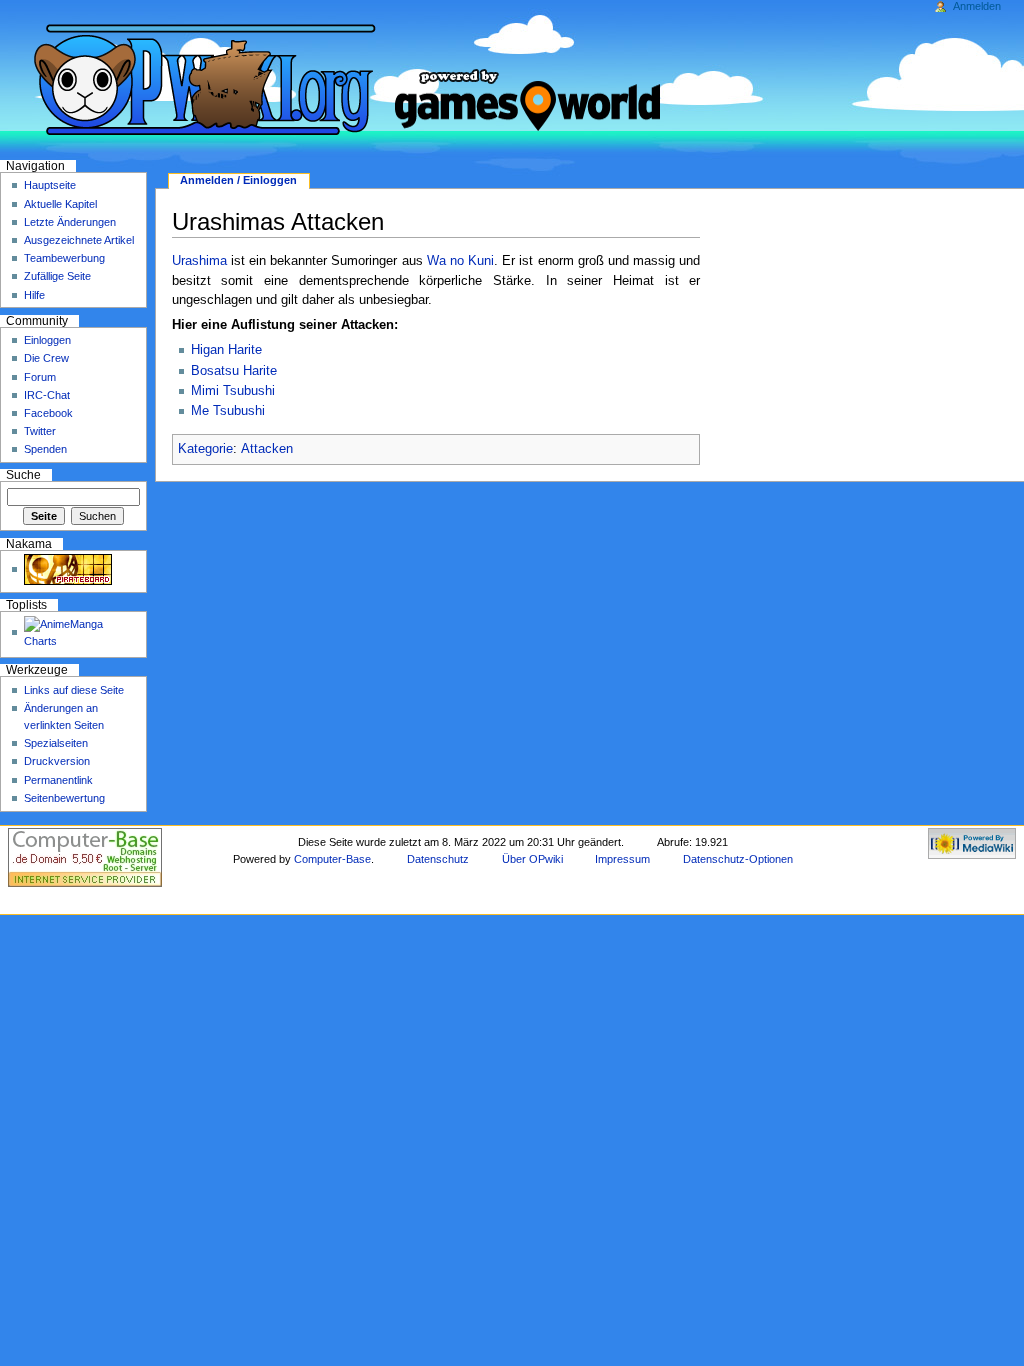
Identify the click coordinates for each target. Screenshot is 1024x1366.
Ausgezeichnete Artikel (79, 240)
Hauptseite (50, 185)
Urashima (199, 261)
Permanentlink (58, 780)
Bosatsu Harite (234, 371)
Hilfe (34, 295)
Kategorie (205, 449)
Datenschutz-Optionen (738, 859)
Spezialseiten (56, 743)
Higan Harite (226, 350)
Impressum (622, 859)
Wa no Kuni (460, 261)
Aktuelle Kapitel (60, 204)
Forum (40, 377)
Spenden (45, 449)
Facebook (48, 413)
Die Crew (46, 358)
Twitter (40, 431)
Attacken (267, 449)
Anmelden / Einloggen (238, 180)
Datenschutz (438, 859)
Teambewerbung (64, 258)
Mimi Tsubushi (233, 391)
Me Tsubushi (228, 411)
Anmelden (977, 6)
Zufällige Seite (57, 276)
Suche (23, 475)
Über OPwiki (532, 859)
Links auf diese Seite (74, 690)
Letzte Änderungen (70, 222)
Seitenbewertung (64, 798)
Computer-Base (332, 859)
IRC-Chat (47, 395)
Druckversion (57, 761)
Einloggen (47, 340)
